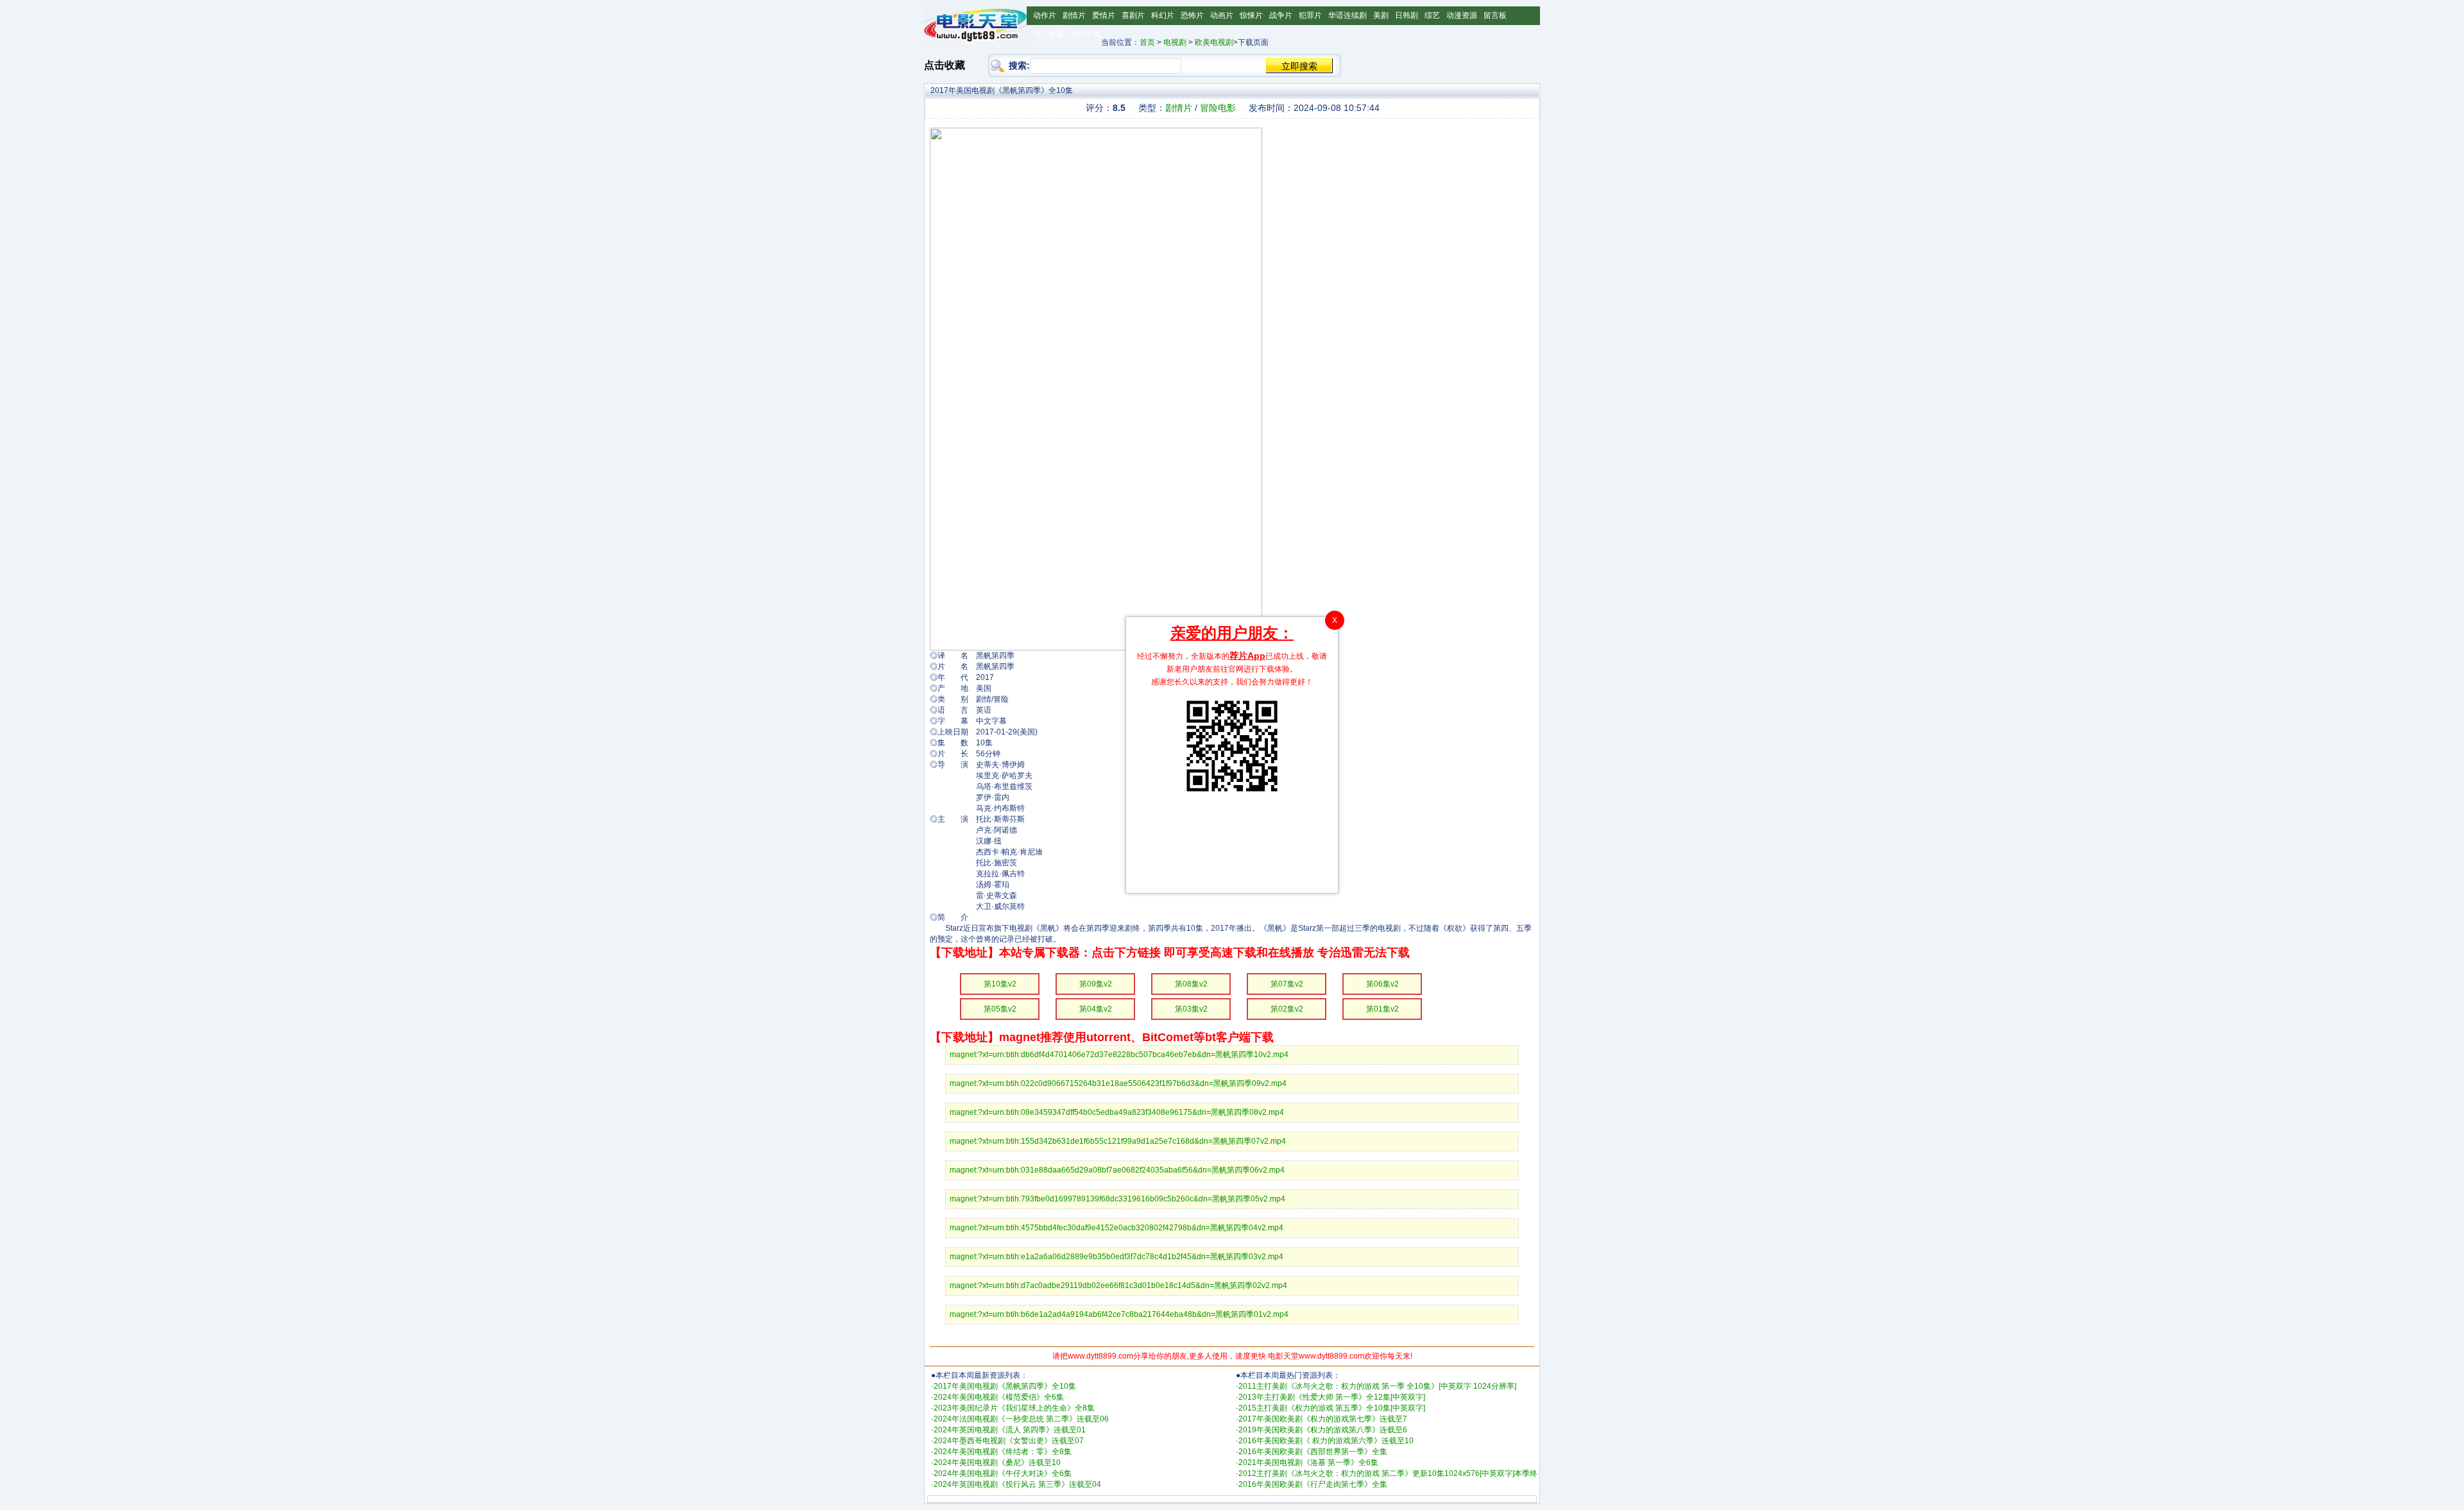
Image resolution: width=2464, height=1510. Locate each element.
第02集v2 (1287, 1009)
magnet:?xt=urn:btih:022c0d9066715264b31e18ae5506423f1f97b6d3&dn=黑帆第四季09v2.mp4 (1118, 1083)
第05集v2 (1000, 1009)
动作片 (1045, 15)
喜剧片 (1133, 15)
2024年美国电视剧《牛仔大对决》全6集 (1003, 1473)
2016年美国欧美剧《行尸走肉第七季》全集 (1313, 1484)
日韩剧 (1407, 15)
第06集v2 (1382, 984)
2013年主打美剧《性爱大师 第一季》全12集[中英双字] (1332, 1397)
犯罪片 (1310, 15)
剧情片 (1074, 15)
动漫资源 (1462, 15)
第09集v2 (1096, 984)
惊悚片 (1251, 15)
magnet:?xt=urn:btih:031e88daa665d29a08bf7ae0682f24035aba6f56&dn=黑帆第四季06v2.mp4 (1117, 1170)
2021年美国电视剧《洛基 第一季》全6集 (1308, 1463)
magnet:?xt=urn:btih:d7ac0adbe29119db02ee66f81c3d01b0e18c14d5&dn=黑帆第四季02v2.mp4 (1118, 1285)
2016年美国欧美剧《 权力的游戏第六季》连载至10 (1326, 1441)
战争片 (1281, 15)
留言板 (1495, 15)
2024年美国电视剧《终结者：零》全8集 (1003, 1452)
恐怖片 (1192, 15)
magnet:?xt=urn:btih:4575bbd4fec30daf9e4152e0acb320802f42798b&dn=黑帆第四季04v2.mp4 (1116, 1228)
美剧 (1381, 15)
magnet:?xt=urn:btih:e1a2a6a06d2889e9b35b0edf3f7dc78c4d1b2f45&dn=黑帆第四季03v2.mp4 (1116, 1257)
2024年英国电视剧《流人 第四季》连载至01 (1010, 1430)
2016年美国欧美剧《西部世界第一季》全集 (1313, 1452)
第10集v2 (1000, 984)
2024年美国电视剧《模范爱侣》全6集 (999, 1397)
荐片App (1247, 656)
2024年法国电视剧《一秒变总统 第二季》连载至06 (1021, 1419)
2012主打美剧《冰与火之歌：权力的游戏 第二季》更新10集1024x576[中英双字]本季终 (1388, 1473)
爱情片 (1104, 15)
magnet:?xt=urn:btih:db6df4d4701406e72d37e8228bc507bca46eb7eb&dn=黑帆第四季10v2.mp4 (1119, 1055)
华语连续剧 (1347, 15)
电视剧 (1175, 42)
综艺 (1432, 15)
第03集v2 (1191, 1009)
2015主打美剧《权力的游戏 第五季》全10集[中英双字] (1332, 1408)
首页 (1147, 42)
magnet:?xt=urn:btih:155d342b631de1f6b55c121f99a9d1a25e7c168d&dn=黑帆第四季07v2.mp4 (1118, 1141)
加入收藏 (1048, 34)
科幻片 (1163, 15)
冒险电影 (1218, 108)
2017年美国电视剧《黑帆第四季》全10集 (1005, 1386)
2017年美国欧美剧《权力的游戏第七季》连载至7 (1323, 1419)
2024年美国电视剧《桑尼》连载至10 (997, 1463)
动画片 (1222, 15)
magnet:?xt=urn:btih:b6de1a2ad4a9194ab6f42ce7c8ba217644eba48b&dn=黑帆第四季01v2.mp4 (1119, 1314)
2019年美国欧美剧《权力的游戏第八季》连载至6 (1323, 1430)
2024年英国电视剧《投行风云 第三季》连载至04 (1017, 1484)
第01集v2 (1382, 1009)
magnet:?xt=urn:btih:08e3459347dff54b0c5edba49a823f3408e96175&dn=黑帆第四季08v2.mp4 (1117, 1112)
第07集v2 (1287, 984)
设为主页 (1086, 34)
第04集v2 (1096, 1009)
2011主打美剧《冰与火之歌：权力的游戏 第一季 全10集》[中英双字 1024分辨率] (1377, 1386)
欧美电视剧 (1214, 42)
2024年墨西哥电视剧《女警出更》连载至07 (1009, 1441)
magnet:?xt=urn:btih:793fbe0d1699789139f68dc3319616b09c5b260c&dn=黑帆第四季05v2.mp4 (1117, 1199)
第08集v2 (1191, 984)
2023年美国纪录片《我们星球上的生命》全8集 (1014, 1408)
